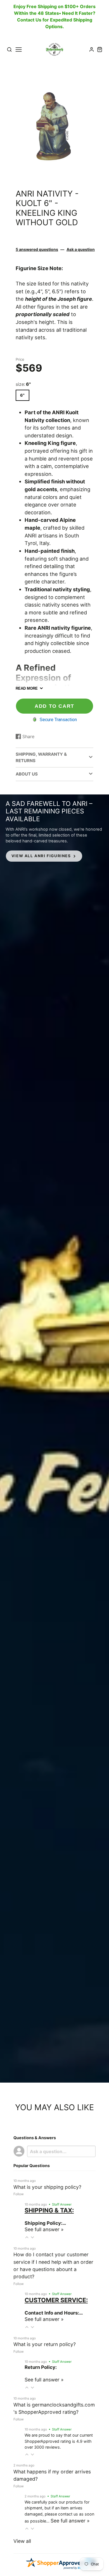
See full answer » (44, 2229)
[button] (27, 2237)
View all (22, 2541)
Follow (19, 2194)
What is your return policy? (45, 2344)
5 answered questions (37, 249)
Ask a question (81, 249)
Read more (27, 688)
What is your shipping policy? (47, 2187)
